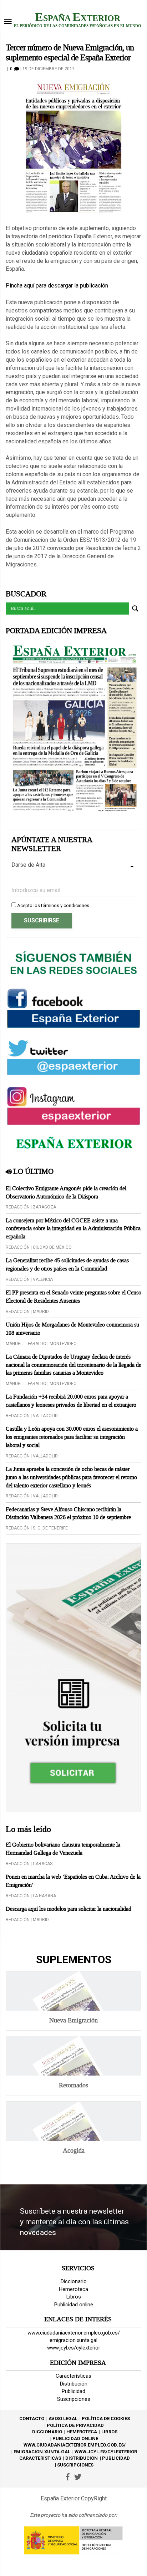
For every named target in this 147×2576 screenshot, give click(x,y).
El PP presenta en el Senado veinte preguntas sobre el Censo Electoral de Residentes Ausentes (73, 1297)
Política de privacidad (75, 2425)
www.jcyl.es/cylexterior (74, 2348)
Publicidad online (74, 2305)
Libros (74, 2297)
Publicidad (73, 2391)
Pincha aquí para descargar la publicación (57, 286)
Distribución (74, 2384)
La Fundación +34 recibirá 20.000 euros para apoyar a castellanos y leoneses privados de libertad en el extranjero (71, 1401)
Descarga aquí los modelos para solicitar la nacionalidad (69, 1909)
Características (73, 2376)
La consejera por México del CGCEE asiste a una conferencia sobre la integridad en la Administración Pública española (73, 1229)
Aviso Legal (63, 2419)
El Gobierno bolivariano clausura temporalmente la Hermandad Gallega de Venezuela (63, 1849)
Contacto (32, 2419)
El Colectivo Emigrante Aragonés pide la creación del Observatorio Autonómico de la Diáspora (66, 1192)
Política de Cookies (106, 2419)
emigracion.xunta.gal (73, 2340)
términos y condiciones (65, 905)
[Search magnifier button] (135, 609)
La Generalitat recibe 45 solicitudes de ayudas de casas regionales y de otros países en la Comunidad (67, 1264)
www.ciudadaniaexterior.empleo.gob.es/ (74, 2333)
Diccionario (74, 2281)
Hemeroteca (73, 2289)
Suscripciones (74, 2399)
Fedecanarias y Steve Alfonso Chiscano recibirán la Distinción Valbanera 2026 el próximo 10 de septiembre (68, 1513)
